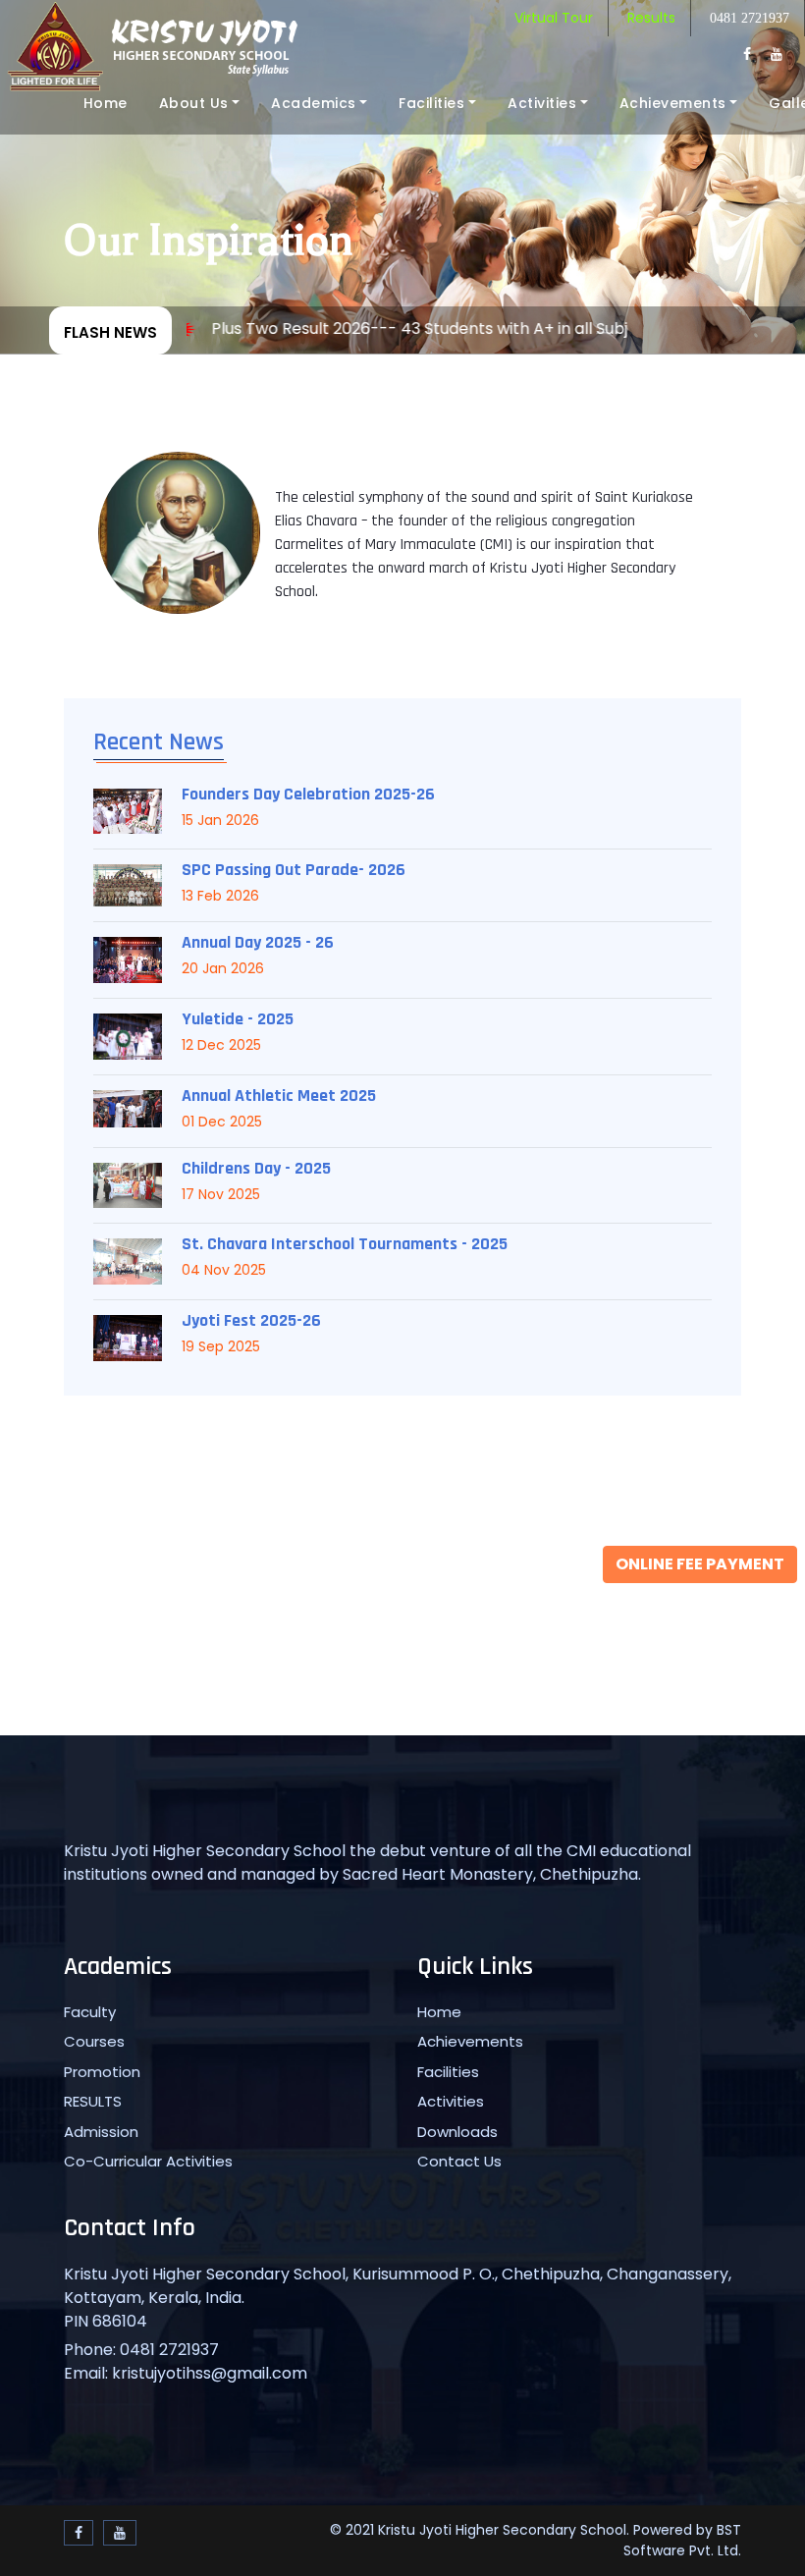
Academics (314, 103)
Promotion (102, 2072)
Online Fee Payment (700, 1564)
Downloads (457, 2132)
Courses (94, 2041)
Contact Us (459, 2161)
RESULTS (93, 2101)
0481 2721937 (750, 18)
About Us (194, 103)
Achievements (673, 103)
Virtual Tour (554, 18)
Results (651, 18)
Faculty (90, 2012)
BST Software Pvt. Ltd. (682, 2540)
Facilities (431, 103)
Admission (101, 2132)
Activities (542, 103)
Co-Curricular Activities (148, 2161)
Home (106, 103)
